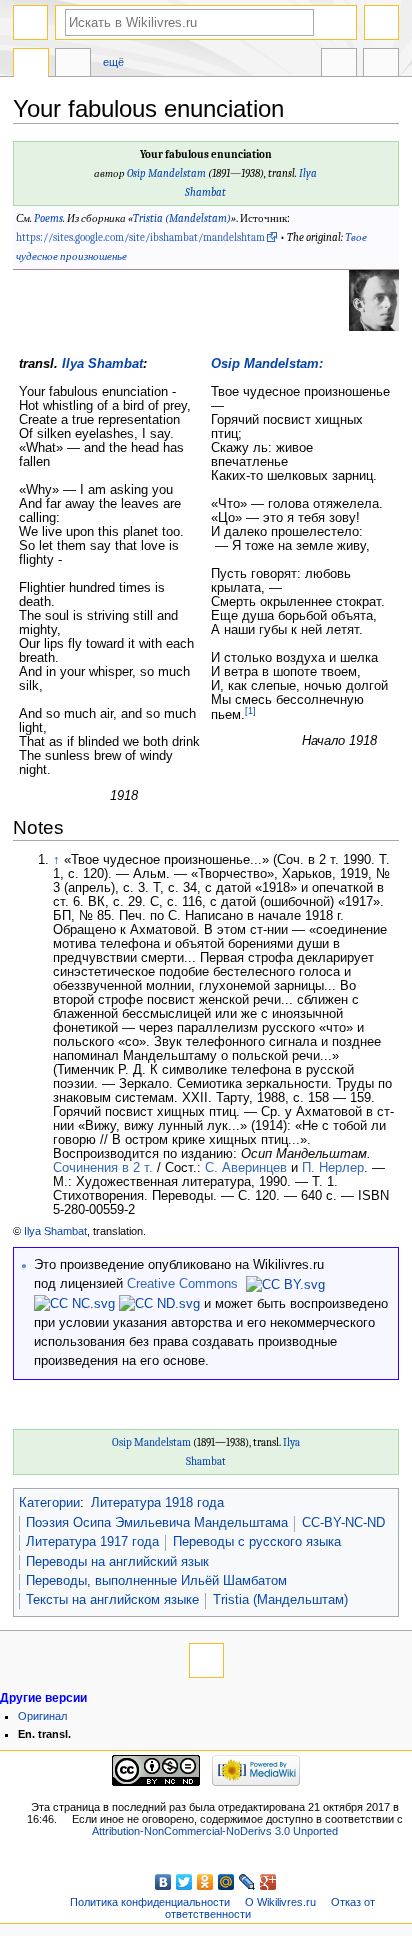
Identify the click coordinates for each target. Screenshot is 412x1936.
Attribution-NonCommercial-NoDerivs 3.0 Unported (215, 1831)
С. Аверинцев (246, 1168)
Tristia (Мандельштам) (280, 1600)
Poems (48, 218)
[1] (250, 711)
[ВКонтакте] (163, 1882)
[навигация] (30, 22)
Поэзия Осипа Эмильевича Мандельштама (157, 1523)
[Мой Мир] (226, 1882)
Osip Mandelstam (166, 173)
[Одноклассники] (205, 1882)
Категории (49, 1503)
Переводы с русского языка (257, 1542)
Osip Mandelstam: (267, 364)
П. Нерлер (333, 1168)
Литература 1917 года (92, 1542)
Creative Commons (182, 1284)
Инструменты (381, 65)
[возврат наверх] (206, 1660)
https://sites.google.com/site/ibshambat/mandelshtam (140, 237)
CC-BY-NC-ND (343, 1523)
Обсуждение (73, 65)
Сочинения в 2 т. (103, 1168)
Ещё (113, 62)
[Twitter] (184, 1882)
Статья (31, 65)
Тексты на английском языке (112, 1600)
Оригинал (42, 1716)
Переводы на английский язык (117, 1562)
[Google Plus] (268, 1882)
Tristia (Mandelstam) (182, 218)
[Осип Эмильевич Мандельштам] (374, 300)
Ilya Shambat (102, 364)
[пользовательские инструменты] (381, 22)
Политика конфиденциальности (150, 1902)
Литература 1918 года (157, 1503)
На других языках (339, 65)
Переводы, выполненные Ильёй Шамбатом (156, 1581)
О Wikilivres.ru (280, 1902)
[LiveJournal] (247, 1882)
